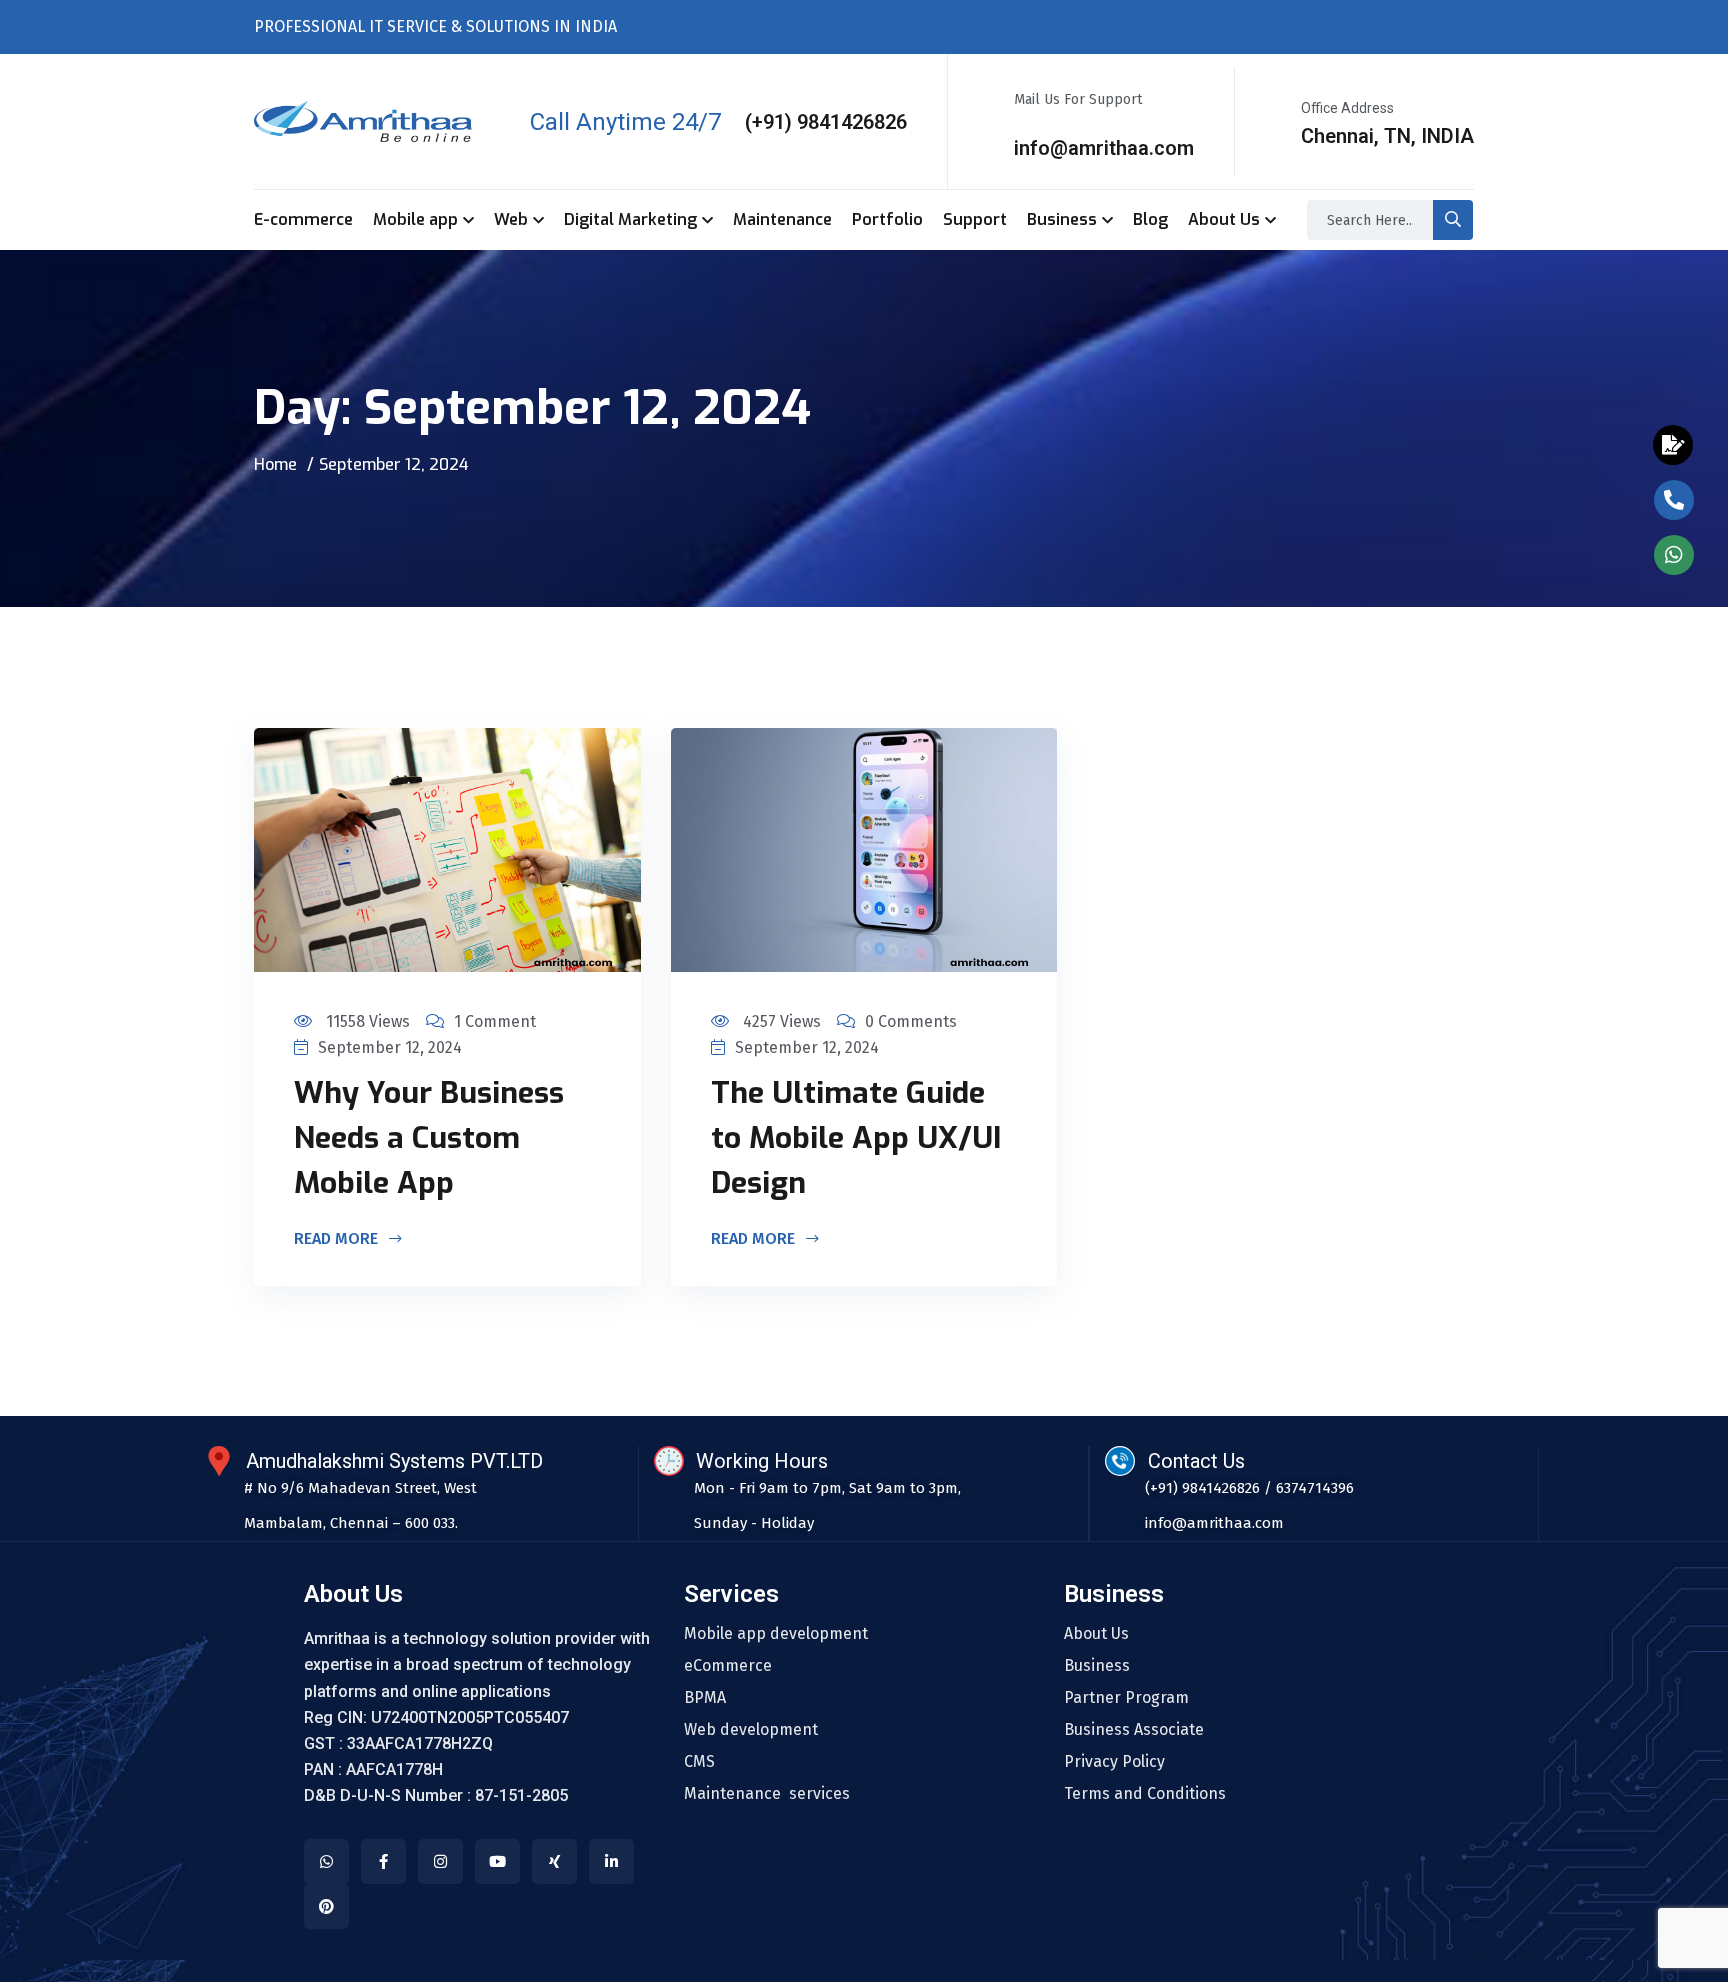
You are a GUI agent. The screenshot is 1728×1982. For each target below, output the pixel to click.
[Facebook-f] (383, 1861)
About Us (1224, 219)
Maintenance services (767, 1794)
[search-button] (1453, 220)
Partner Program (1126, 1698)
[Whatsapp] (326, 1861)
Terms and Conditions (1145, 1794)
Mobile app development (776, 1634)
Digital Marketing (630, 219)
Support (975, 219)
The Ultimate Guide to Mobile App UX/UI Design (856, 1138)
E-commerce (303, 219)
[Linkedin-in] (611, 1861)
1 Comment (495, 1021)
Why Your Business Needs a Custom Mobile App (429, 1138)
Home (275, 464)
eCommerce (728, 1666)
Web (511, 219)
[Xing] (554, 1861)
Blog (1150, 219)
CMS (699, 1762)
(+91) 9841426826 (826, 122)
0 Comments (911, 1021)
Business (1062, 219)
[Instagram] (440, 1861)
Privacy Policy (1114, 1762)
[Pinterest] (326, 1906)
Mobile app (415, 219)
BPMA (705, 1698)
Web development (751, 1730)
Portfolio (887, 219)
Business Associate (1134, 1730)
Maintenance (782, 219)
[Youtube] (497, 1861)
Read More (338, 1240)
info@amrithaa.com (1104, 148)
